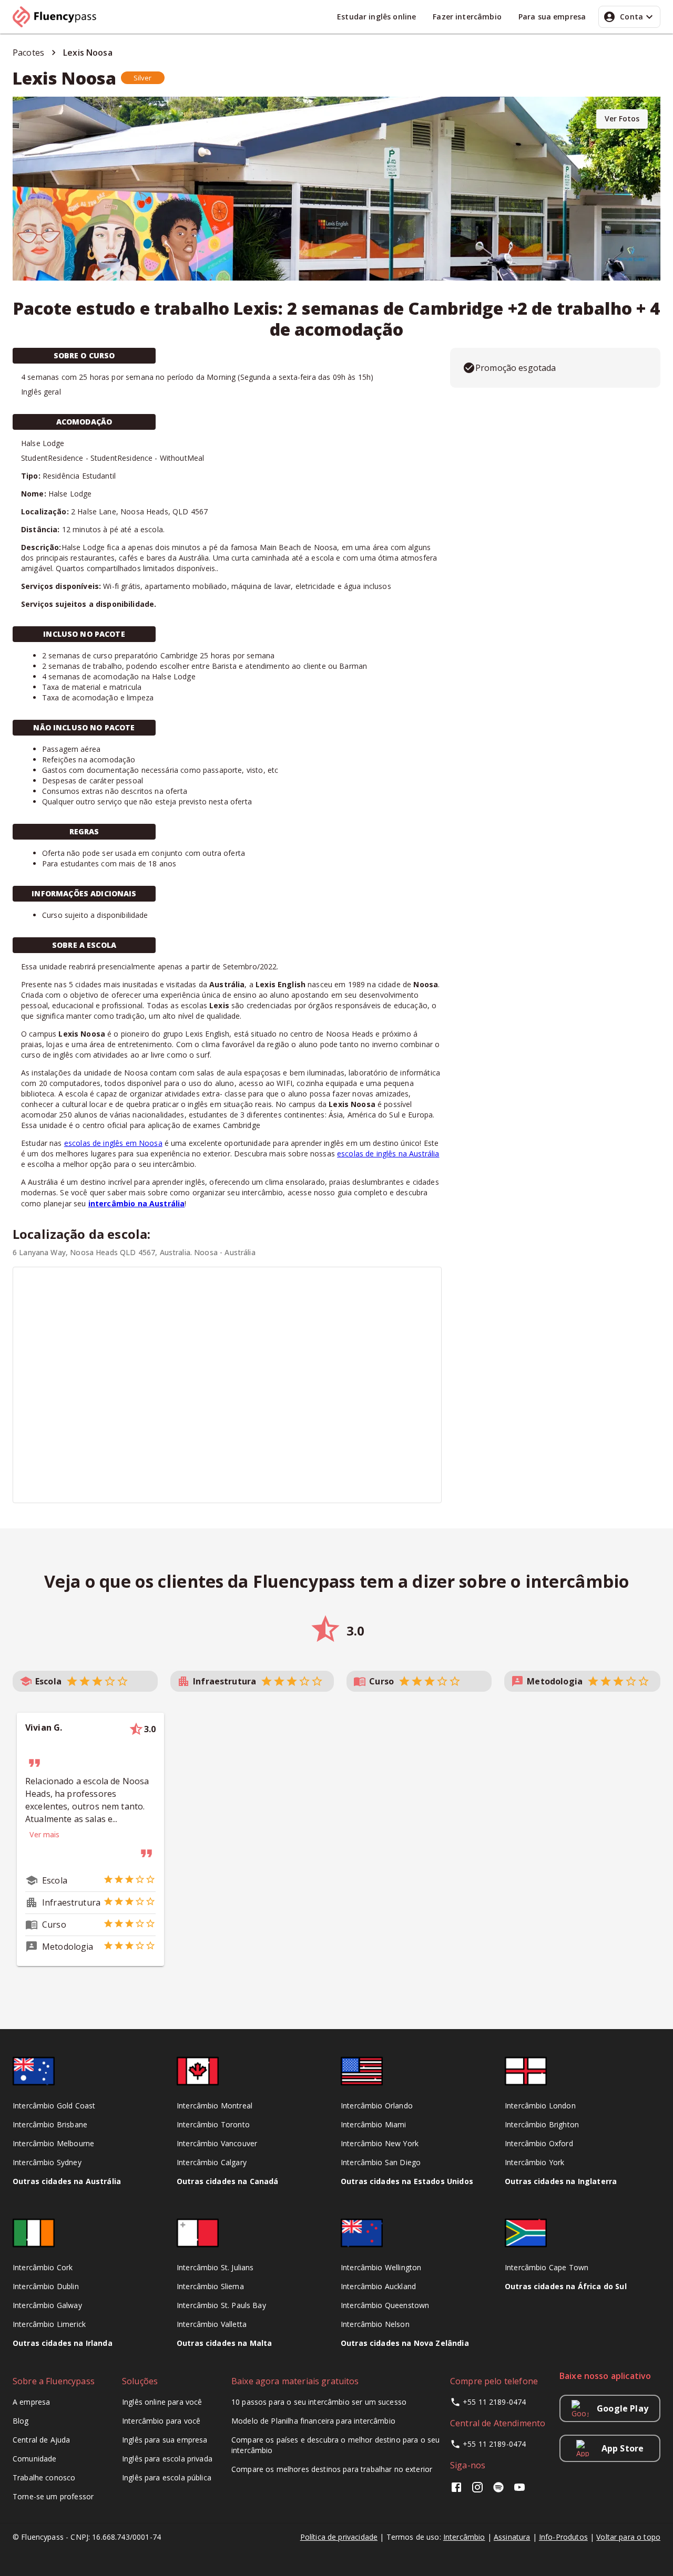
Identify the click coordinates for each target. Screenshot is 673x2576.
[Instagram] (477, 2491)
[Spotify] (498, 2491)
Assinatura (512, 2537)
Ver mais (44, 1834)
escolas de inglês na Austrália (388, 1153)
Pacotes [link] (28, 53)
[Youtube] (519, 2491)
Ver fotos (622, 118)
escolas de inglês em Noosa (113, 1143)
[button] (143, 78)
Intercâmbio (464, 2537)
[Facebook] (458, 2491)
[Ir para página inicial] (59, 17)
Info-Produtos (563, 2537)
